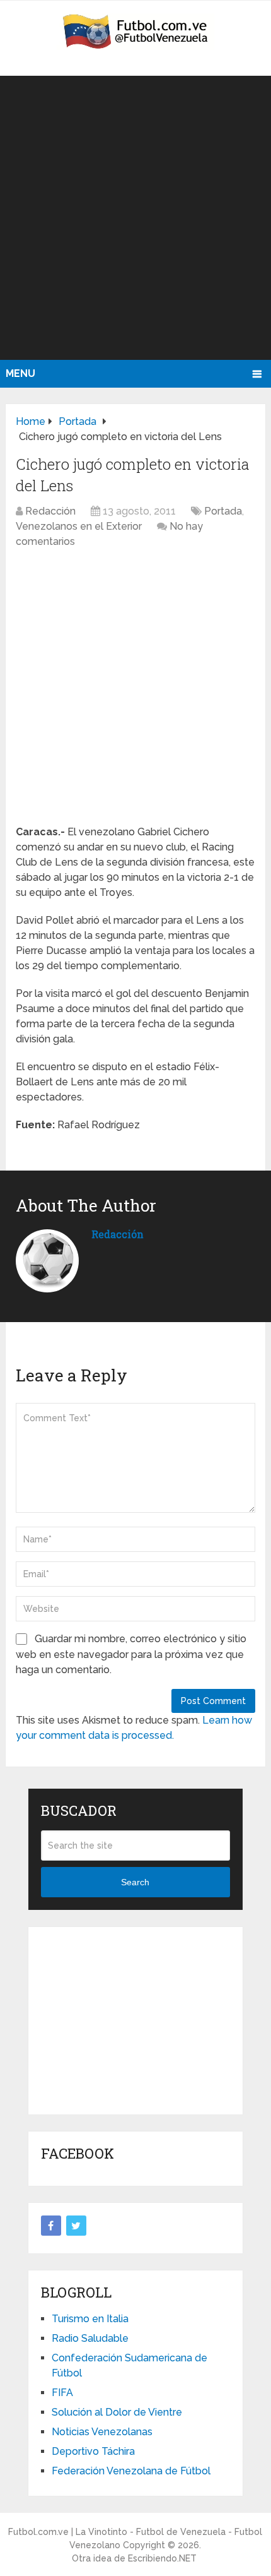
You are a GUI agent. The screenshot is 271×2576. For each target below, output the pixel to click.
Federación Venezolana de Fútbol (131, 2471)
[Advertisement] (135, 218)
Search (135, 1882)
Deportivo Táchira (93, 2451)
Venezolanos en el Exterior (79, 526)
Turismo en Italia (90, 2319)
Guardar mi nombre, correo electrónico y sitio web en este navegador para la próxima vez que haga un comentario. (131, 1654)
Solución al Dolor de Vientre (117, 2412)
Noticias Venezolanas (102, 2432)
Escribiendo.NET (162, 2558)
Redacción (50, 511)
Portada (223, 511)
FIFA (62, 2393)
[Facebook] (51, 2226)
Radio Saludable (90, 2338)
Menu (20, 373)
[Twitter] (76, 2226)
